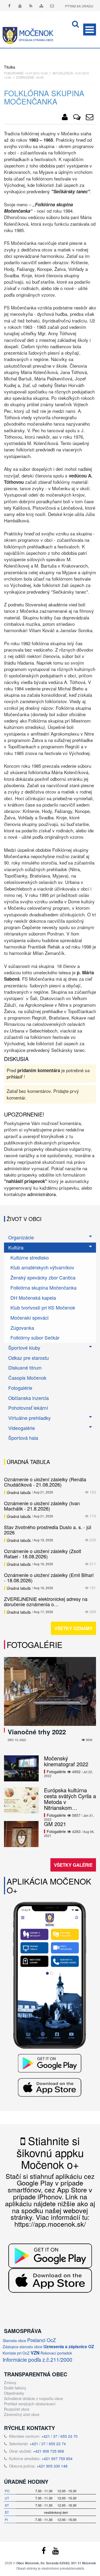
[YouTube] (55, 2552)
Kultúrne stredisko (30, 1257)
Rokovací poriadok (56, 2353)
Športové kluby (24, 1348)
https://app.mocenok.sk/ (50, 2224)
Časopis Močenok (27, 1378)
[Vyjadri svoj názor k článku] (77, 118)
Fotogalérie (20, 1388)
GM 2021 (55, 1824)
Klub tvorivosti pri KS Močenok (43, 1307)
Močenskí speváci (29, 1318)
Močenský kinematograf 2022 (66, 1761)
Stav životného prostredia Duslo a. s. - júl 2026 (48, 1530)
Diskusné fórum (25, 1367)
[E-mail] (52, 6)
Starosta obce (14, 2340)
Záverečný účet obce (22, 2414)
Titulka (10, 67)
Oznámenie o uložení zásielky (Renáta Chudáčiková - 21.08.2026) (45, 1482)
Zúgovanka (22, 1328)
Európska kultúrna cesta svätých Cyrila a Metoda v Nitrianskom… (70, 1799)
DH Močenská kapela (33, 1298)
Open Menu (90, 30)
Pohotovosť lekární (28, 1408)
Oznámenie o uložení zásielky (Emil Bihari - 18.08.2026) (49, 1578)
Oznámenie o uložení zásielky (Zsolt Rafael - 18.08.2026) (43, 1554)
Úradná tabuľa (19, 1492)
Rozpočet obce (17, 2409)
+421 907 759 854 (57, 2458)
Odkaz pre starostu (29, 1358)
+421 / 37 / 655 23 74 (48, 2444)
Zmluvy (10, 2382)
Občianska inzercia (29, 1398)
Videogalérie (22, 1428)
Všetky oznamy (73, 1628)
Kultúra (16, 1247)
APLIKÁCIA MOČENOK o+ (49, 1886)
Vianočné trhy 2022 (37, 1732)
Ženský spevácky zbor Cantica (43, 1277)
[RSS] (31, 6)
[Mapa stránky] (41, 6)
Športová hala (23, 1438)
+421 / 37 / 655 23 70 (59, 2436)
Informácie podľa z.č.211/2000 (37, 2359)
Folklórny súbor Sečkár (35, 1337)
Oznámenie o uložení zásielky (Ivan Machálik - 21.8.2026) (42, 1506)
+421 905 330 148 (52, 2466)
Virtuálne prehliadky (29, 1418)
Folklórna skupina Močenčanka (43, 1287)
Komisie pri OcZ (16, 2353)
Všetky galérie (73, 1865)
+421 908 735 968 (49, 2451)
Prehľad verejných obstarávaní (30, 2404)
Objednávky (14, 2393)
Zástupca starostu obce (23, 2347)
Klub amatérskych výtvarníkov (42, 1267)
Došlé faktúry (15, 2388)
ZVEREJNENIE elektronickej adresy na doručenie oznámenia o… (46, 1601)
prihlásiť (15, 1077)
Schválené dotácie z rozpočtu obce (33, 2398)
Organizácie (21, 1237)
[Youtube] (20, 6)
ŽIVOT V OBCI (24, 1219)
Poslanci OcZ (41, 2340)
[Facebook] (9, 6)
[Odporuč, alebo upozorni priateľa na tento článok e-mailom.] (90, 118)
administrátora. (42, 1194)
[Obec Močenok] (65, 118)
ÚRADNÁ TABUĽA (28, 1462)
